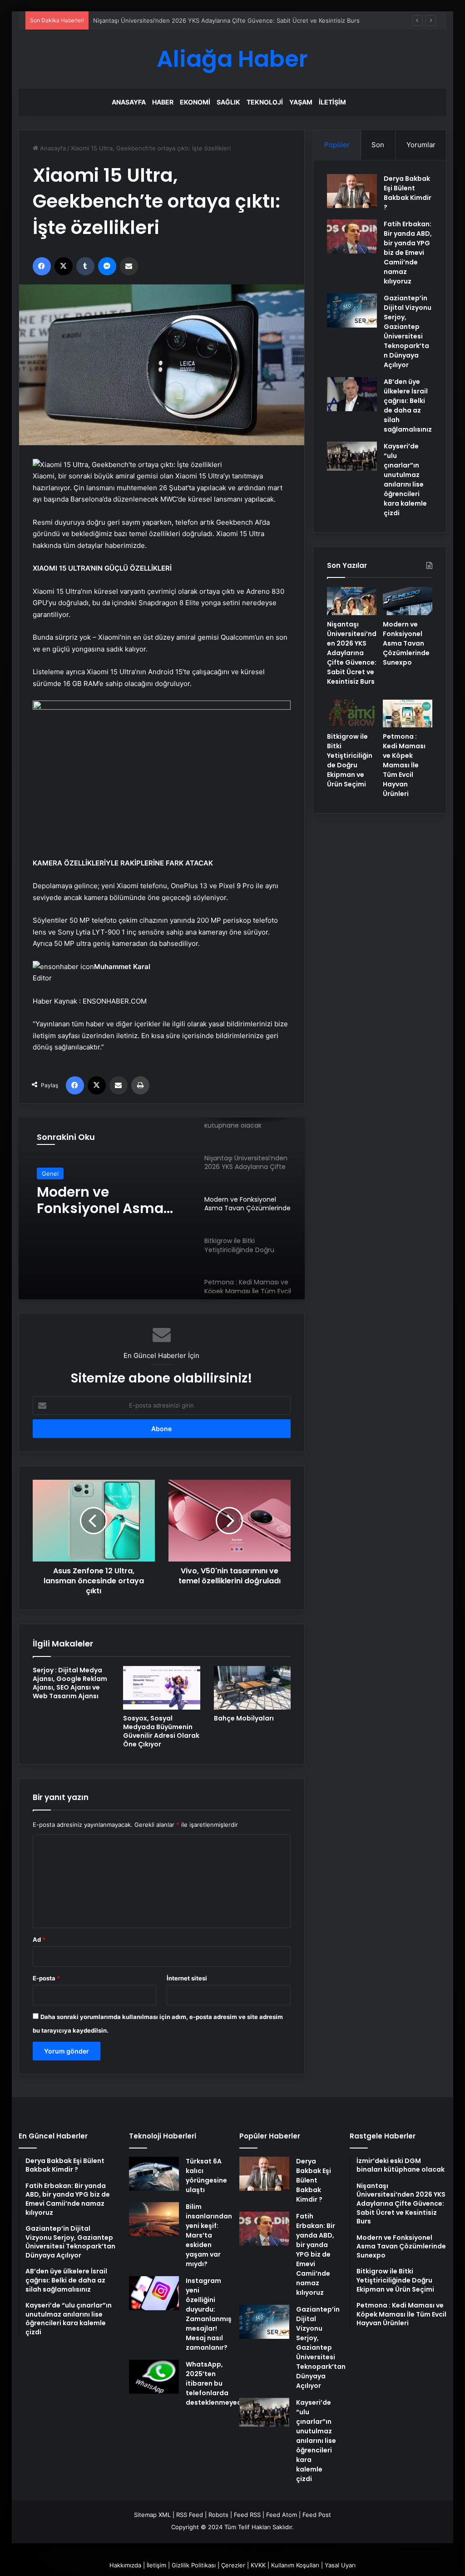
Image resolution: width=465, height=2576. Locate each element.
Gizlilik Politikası (194, 2565)
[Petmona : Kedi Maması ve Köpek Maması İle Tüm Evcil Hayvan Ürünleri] (408, 714)
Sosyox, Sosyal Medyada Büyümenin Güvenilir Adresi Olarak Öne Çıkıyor (161, 1731)
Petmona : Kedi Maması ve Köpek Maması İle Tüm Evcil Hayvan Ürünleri (404, 765)
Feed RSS (247, 2515)
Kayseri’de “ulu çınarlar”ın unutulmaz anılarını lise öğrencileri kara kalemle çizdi (405, 480)
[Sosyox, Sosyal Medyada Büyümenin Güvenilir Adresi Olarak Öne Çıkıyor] (162, 1688)
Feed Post (317, 2515)
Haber (163, 102)
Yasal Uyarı (340, 2565)
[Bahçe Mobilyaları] (252, 1688)
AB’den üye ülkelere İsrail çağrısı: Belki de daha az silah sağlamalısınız (408, 405)
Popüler (337, 145)
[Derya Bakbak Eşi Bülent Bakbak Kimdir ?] (352, 191)
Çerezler (233, 2565)
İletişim (332, 102)
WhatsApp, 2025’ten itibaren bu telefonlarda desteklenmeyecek (217, 2383)
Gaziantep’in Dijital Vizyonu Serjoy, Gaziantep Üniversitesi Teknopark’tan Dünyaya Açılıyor (408, 331)
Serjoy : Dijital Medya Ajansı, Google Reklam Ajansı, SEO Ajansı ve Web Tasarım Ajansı (70, 1683)
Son (378, 145)
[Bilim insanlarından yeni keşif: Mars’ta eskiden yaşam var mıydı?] (154, 2219)
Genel (50, 1174)
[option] (162, 1208)
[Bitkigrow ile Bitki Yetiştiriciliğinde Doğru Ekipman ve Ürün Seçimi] (352, 714)
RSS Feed (190, 2515)
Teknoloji (265, 102)
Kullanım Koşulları (295, 2565)
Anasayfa (129, 102)
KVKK (258, 2565)
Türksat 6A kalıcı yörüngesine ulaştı (206, 2176)
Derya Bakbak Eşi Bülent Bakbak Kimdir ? (408, 193)
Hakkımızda (125, 2565)
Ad (39, 1939)
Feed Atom (282, 2515)
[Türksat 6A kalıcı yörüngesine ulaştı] (154, 2174)
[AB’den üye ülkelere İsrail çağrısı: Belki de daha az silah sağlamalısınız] (352, 394)
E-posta (46, 1978)
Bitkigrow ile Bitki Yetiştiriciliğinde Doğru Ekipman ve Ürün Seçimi (350, 760)
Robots (218, 2515)
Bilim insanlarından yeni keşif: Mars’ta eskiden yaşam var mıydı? (209, 2235)
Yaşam (301, 102)
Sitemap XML (152, 2515)
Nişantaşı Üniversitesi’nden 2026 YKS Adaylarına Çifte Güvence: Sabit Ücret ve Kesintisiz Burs (352, 653)
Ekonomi (195, 102)
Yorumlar (421, 145)
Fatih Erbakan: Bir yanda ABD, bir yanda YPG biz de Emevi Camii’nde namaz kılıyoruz (408, 253)
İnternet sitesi (187, 1978)
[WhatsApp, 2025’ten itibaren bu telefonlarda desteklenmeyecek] (154, 2377)
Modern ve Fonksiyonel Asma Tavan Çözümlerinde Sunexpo (108, 1200)
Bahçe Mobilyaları (244, 1718)
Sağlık (228, 102)
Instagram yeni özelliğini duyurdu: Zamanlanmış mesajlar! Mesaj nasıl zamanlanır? (209, 2314)
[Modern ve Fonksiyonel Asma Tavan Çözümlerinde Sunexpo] (408, 601)
